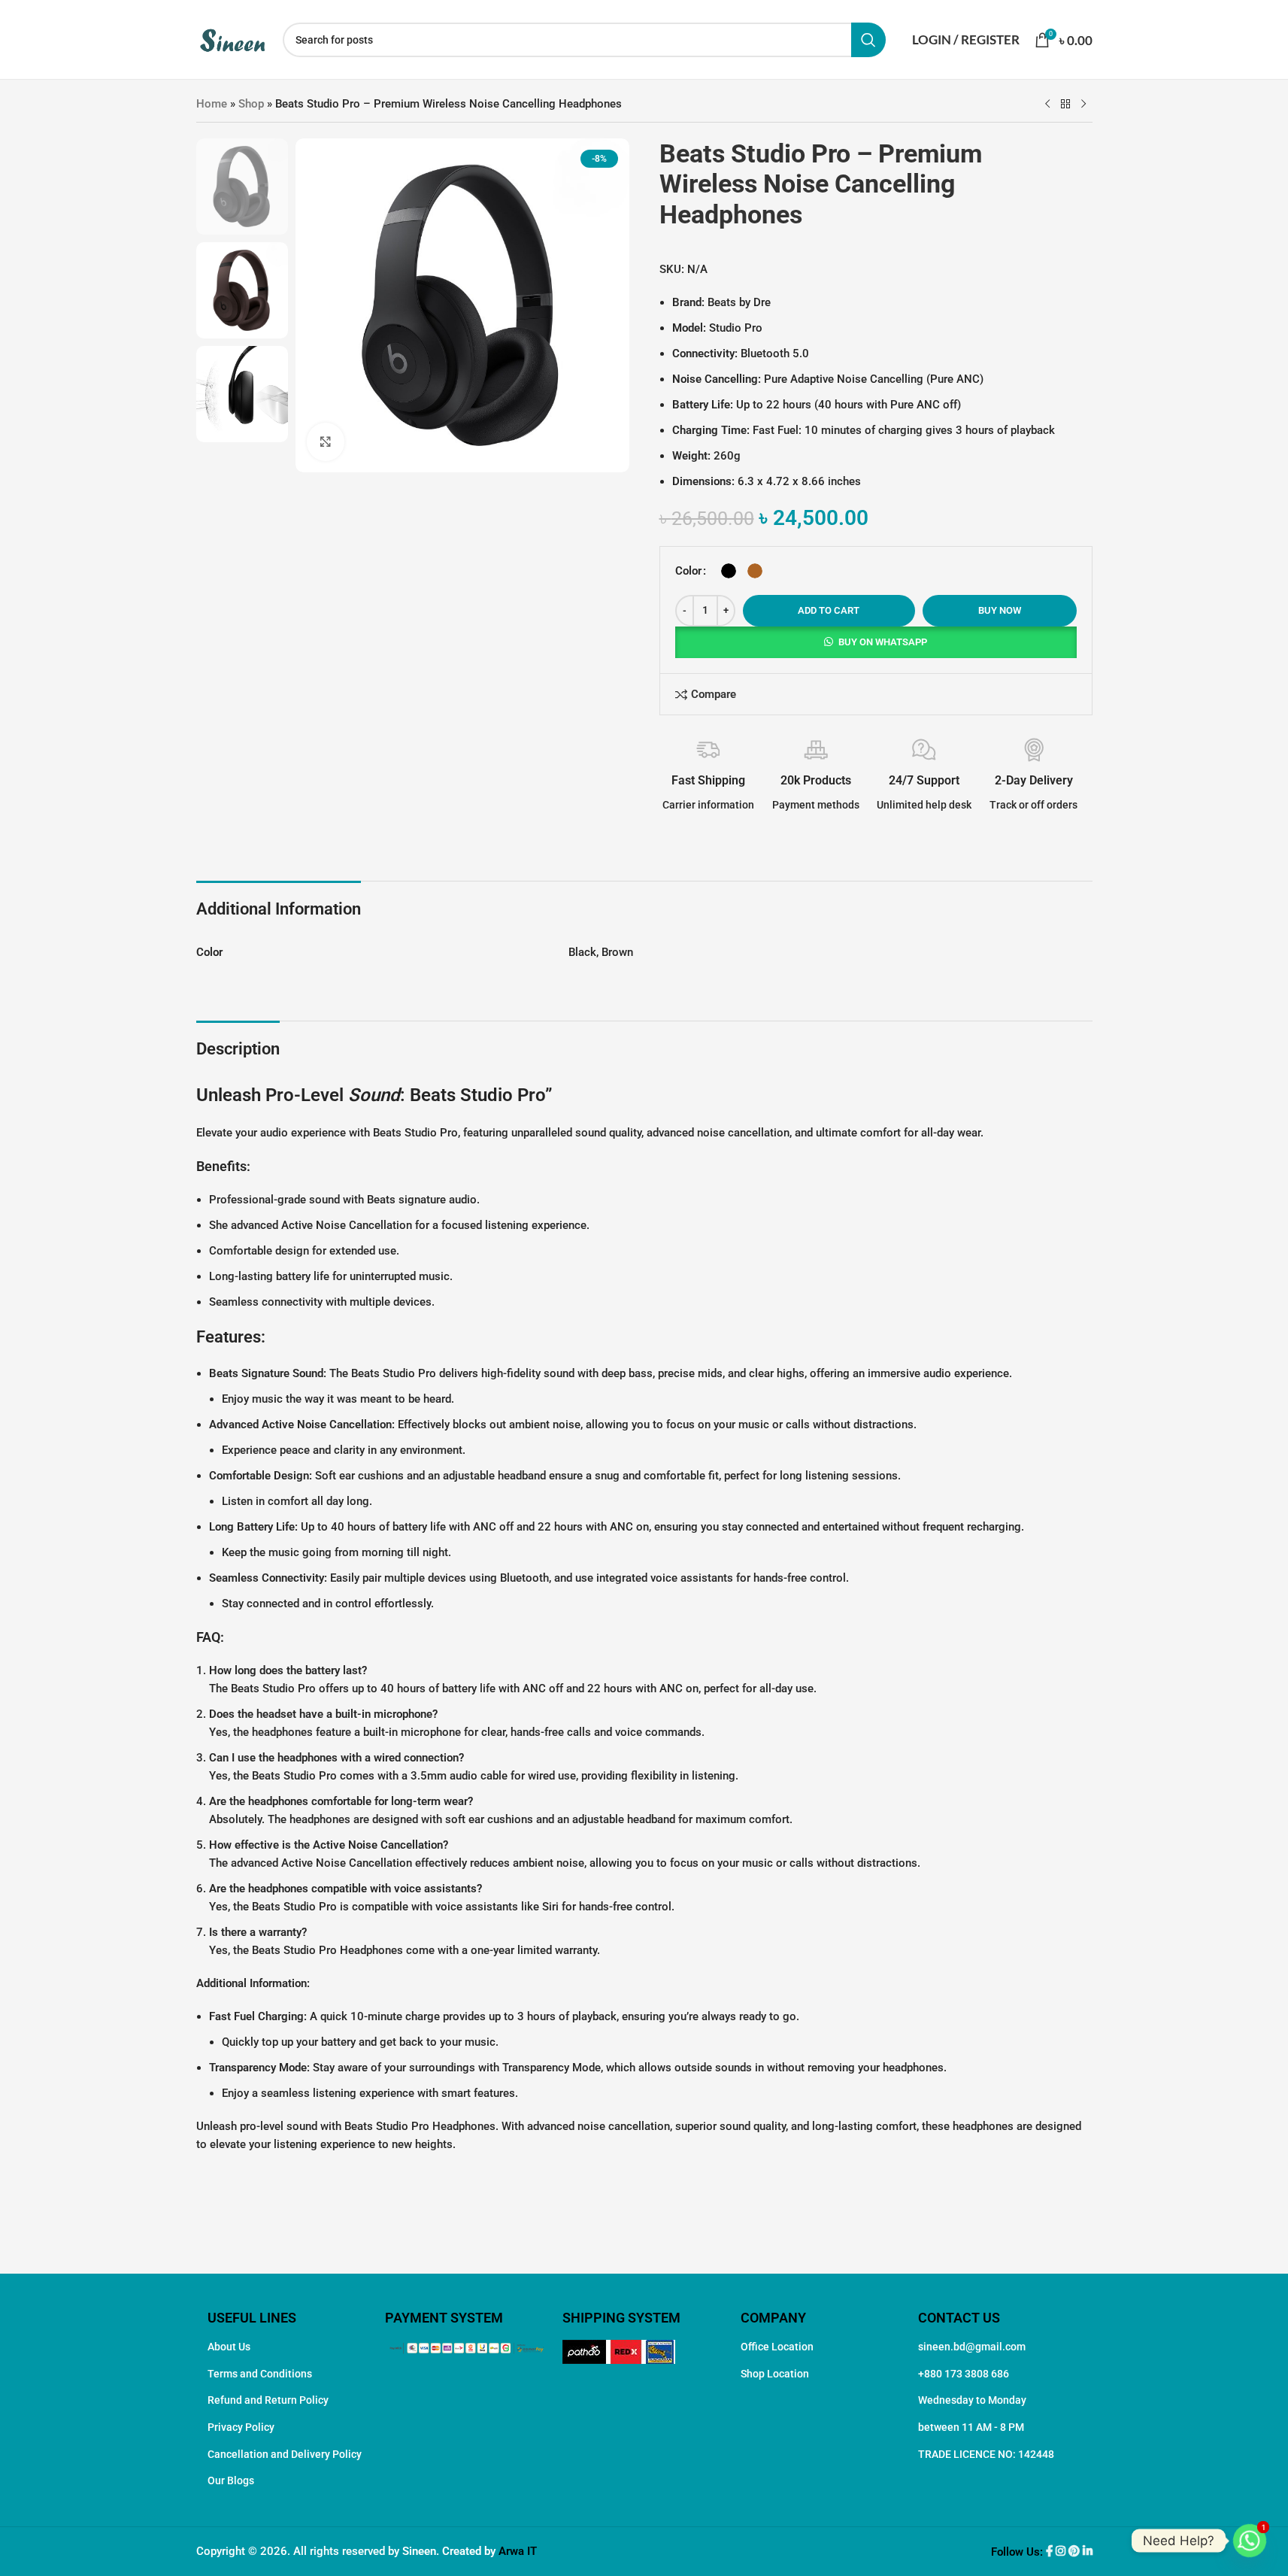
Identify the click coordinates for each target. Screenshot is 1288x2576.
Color (688, 571)
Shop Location (775, 2374)
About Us (229, 2347)
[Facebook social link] (1051, 2552)
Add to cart (829, 610)
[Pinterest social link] (1076, 2552)
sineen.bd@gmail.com (972, 2347)
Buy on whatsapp (883, 642)
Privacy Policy (241, 2427)
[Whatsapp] (1250, 2541)
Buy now (1000, 610)
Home (212, 104)
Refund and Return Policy (268, 2400)
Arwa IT (518, 2551)
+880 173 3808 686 (964, 2374)
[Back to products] (1065, 105)
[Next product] (1083, 105)
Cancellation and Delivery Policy (285, 2454)
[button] (876, 642)
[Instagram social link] (1062, 2552)
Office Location (777, 2347)
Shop (251, 104)
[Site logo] (232, 38)
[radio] (729, 571)
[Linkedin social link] (1088, 2552)
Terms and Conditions (260, 2374)
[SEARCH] (868, 40)
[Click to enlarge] (326, 441)
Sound (374, 1095)
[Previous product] (1047, 105)
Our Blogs (231, 2480)
